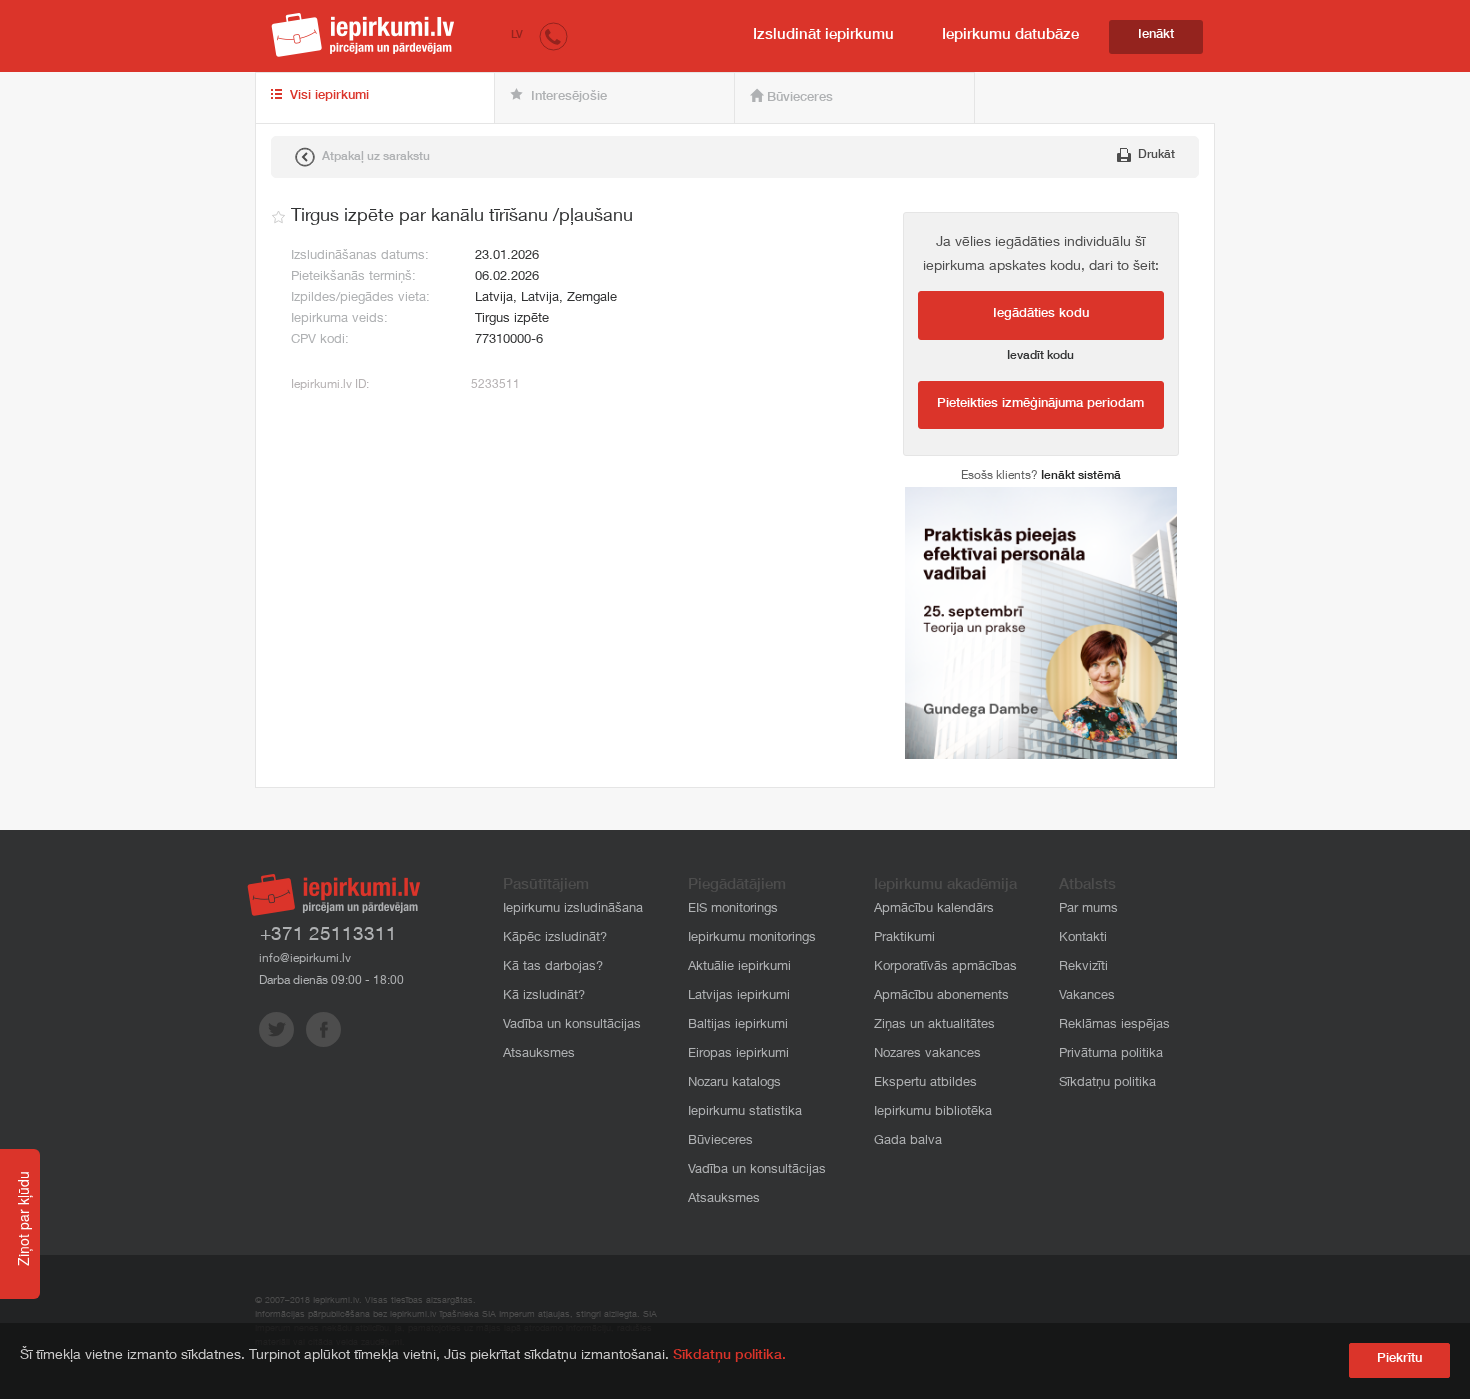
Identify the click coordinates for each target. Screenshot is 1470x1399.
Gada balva (908, 1141)
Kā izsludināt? (544, 996)
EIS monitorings (733, 909)
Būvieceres (798, 98)
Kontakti (1083, 938)
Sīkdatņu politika (1107, 1083)
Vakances (1087, 996)
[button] (553, 35)
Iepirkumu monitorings (752, 938)
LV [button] (517, 35)
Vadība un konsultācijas (572, 1025)
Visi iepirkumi (327, 96)
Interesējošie (567, 97)
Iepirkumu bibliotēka (933, 1112)
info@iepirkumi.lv (305, 959)
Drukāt (1155, 155)
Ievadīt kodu (1040, 356)
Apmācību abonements (941, 996)
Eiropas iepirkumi (738, 1054)
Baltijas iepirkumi (738, 1025)
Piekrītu (1399, 1359)
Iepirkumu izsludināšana (573, 909)
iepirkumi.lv (363, 35)
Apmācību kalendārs (934, 909)
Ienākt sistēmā (1081, 476)
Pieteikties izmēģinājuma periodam (1040, 404)
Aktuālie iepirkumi (739, 967)
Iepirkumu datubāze (1010, 35)
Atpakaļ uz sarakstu (374, 157)
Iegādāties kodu (1041, 314)
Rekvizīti (1083, 967)
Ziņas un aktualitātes (934, 1025)
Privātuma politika (1111, 1054)
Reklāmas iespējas (1114, 1025)
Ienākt (1156, 35)
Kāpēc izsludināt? (555, 938)
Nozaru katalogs (734, 1083)
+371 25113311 (328, 935)
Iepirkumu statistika (745, 1112)
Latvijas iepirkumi (739, 996)
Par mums (1088, 909)
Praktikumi (904, 938)
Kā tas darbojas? (553, 967)
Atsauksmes (539, 1054)
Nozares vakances (927, 1054)
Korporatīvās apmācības (945, 967)
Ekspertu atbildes (925, 1083)
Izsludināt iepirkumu (823, 35)
